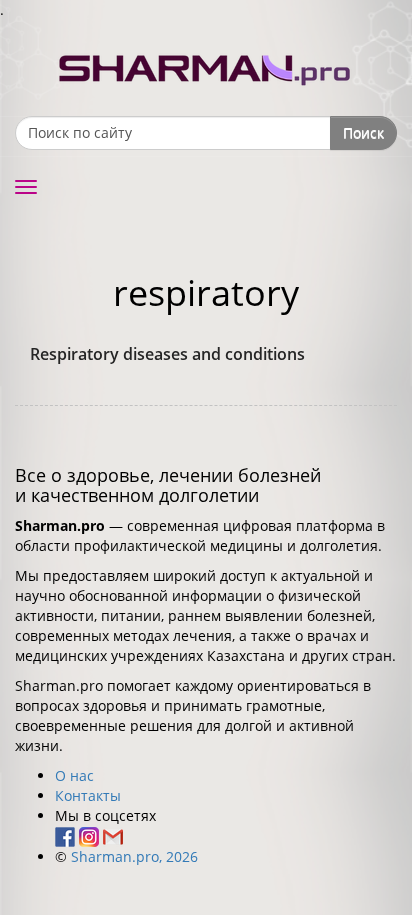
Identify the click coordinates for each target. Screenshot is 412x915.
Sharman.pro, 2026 (134, 856)
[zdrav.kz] (206, 65)
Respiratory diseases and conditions (167, 354)
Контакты (88, 795)
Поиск (363, 132)
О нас (74, 775)
